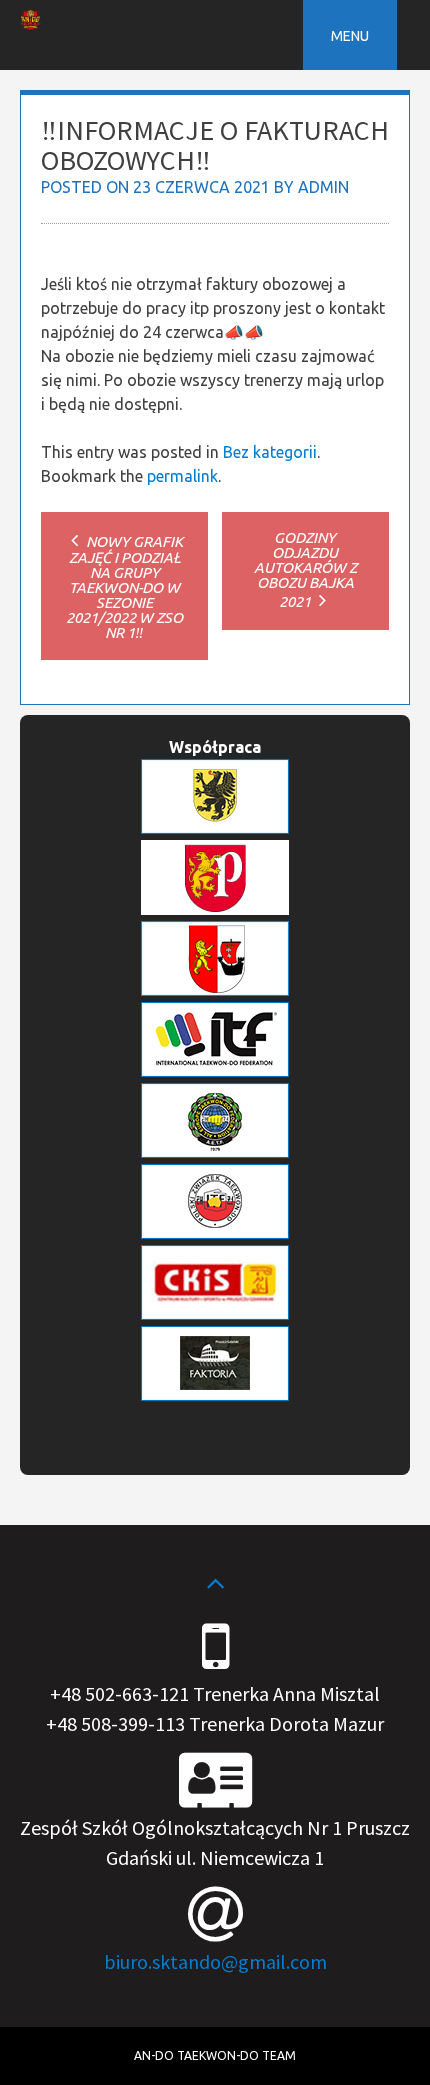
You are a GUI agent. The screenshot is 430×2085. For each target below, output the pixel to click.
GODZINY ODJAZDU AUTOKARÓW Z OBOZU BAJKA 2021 (305, 569)
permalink (182, 476)
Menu (350, 36)
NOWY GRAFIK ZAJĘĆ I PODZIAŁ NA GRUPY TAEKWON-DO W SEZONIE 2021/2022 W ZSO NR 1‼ (124, 587)
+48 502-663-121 (119, 1693)
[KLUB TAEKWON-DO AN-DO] (30, 24)
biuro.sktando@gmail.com (215, 1961)
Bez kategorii (270, 452)
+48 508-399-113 (115, 1723)
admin (323, 187)
